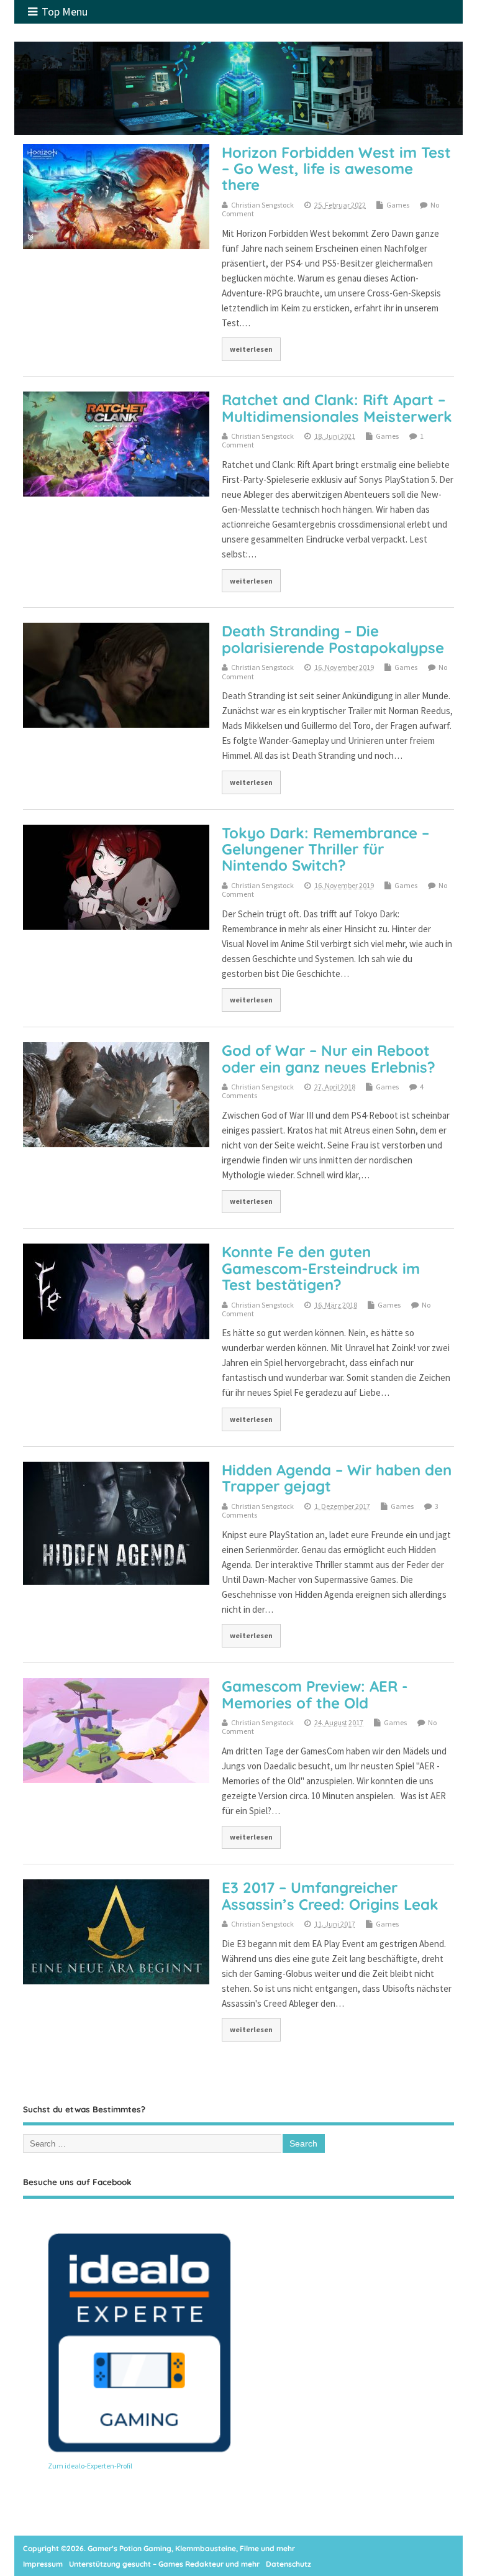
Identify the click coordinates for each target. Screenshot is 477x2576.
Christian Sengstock (262, 205)
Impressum (43, 2564)
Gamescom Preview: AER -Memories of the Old (315, 1694)
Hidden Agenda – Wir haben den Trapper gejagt (337, 1478)
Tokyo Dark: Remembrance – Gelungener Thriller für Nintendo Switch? (325, 849)
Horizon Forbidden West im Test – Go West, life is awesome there (336, 169)
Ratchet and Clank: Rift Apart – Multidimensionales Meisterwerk (337, 408)
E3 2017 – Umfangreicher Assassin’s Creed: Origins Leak (330, 1895)
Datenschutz (288, 2564)
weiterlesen (251, 349)
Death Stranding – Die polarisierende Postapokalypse (333, 639)
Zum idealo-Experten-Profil (90, 2466)
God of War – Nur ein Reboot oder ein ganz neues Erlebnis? (329, 1058)
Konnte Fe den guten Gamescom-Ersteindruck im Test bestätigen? (321, 1268)
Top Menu (65, 11)
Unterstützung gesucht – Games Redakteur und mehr (164, 2564)
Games (398, 205)
